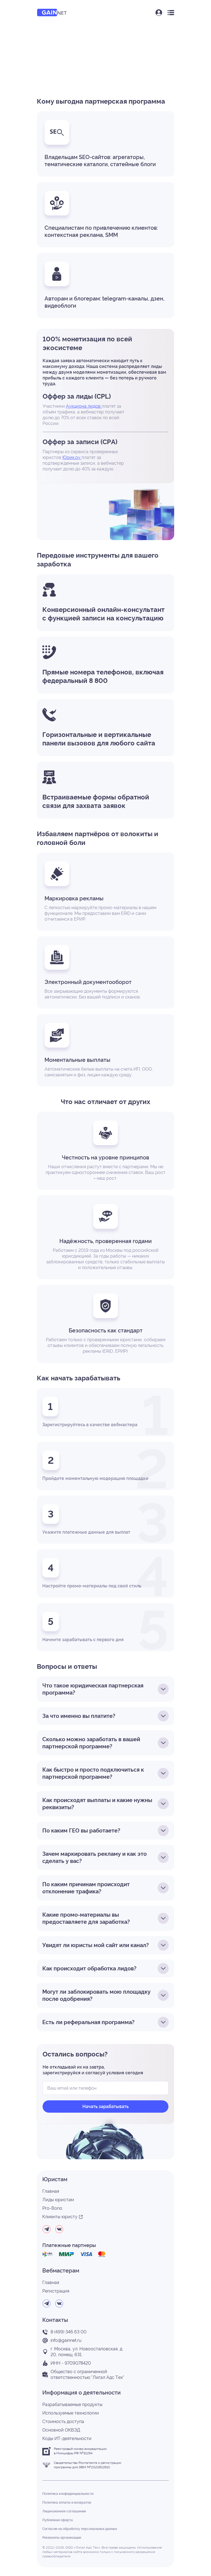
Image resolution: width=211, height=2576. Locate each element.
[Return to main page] (52, 13)
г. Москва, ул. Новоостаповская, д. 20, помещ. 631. (87, 2352)
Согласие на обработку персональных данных (80, 2529)
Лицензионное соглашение (64, 2511)
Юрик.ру (72, 457)
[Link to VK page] (59, 2229)
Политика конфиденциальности (68, 2494)
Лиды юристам (58, 2200)
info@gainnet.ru (66, 2340)
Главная (51, 2191)
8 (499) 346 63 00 (69, 2332)
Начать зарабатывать (105, 2107)
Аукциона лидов (84, 406)
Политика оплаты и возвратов (67, 2503)
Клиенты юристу (60, 2217)
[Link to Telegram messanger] (46, 2229)
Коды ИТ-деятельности (67, 2439)
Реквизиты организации (62, 2538)
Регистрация (56, 2291)
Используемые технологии (71, 2413)
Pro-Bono (52, 2208)
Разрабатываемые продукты (72, 2405)
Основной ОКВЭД (61, 2430)
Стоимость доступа (63, 2422)
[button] (159, 13)
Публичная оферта (58, 2520)
